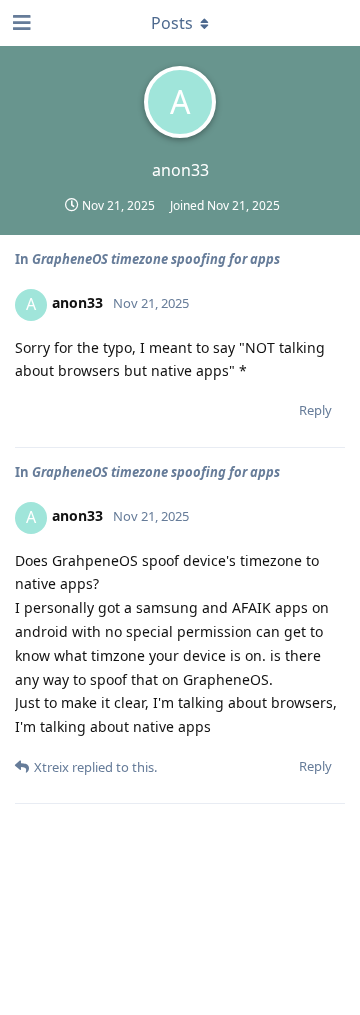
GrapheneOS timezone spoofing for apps (156, 259)
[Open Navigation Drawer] (20, 23)
